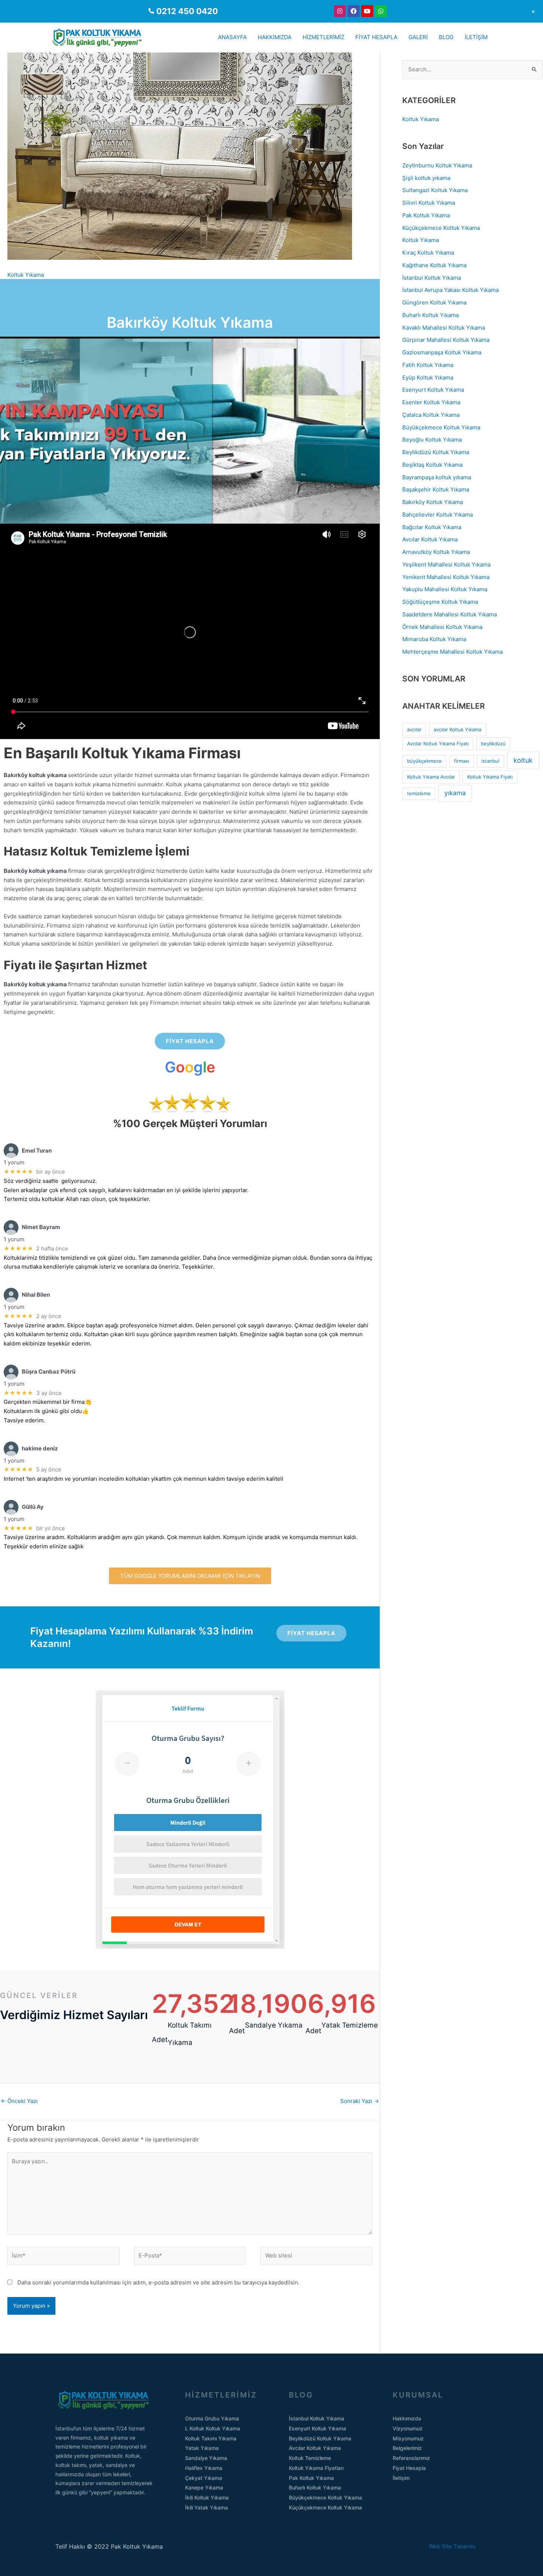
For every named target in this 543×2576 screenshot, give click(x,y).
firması (462, 761)
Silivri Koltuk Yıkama (429, 203)
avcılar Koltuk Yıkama (457, 729)
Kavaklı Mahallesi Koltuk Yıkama (444, 328)
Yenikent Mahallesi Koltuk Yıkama (446, 577)
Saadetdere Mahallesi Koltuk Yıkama (450, 614)
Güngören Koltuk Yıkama (434, 302)
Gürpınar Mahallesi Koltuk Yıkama (446, 340)
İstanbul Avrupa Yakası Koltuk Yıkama (450, 290)
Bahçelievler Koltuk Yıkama (438, 515)
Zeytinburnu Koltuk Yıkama (437, 165)
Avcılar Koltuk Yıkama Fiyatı (438, 743)
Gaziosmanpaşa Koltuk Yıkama (442, 352)
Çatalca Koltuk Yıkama (431, 415)
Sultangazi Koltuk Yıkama (435, 190)
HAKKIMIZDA (275, 37)
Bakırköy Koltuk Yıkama (433, 502)
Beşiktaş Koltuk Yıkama (432, 465)
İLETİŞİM (476, 37)
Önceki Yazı (19, 2101)
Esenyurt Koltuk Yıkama (433, 390)
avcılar (414, 729)
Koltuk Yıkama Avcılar (431, 777)
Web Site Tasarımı (458, 2546)
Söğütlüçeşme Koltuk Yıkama (440, 602)
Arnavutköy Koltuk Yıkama (436, 552)
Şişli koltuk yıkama (426, 178)
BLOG (446, 37)
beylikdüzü (493, 743)
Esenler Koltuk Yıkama (431, 402)
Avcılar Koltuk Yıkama (430, 539)
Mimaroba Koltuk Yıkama (434, 639)
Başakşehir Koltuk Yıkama (436, 489)
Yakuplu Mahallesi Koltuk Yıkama (445, 589)
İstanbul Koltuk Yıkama (432, 278)
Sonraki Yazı (360, 2101)
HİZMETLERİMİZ (323, 37)
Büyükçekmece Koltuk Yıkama (441, 427)
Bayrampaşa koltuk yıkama (437, 477)
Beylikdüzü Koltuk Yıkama (436, 452)
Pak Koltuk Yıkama (426, 215)
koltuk (523, 760)
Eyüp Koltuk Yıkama (428, 377)
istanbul (490, 761)
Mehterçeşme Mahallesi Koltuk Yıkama (452, 652)
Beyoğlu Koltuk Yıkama (432, 440)
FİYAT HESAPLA (376, 37)
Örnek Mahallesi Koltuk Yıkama (442, 627)
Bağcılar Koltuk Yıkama (432, 527)
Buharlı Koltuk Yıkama (431, 315)
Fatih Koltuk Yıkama (428, 365)
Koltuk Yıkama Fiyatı (490, 777)
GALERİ (418, 37)
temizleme (419, 793)
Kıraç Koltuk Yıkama (428, 253)
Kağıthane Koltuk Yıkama (434, 265)
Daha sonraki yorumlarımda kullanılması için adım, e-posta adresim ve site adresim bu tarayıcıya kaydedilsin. (158, 2282)
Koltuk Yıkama (26, 275)
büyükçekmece (424, 761)
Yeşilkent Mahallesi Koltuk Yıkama (446, 564)
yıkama (455, 793)
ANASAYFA (232, 37)
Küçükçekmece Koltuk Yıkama (441, 228)
